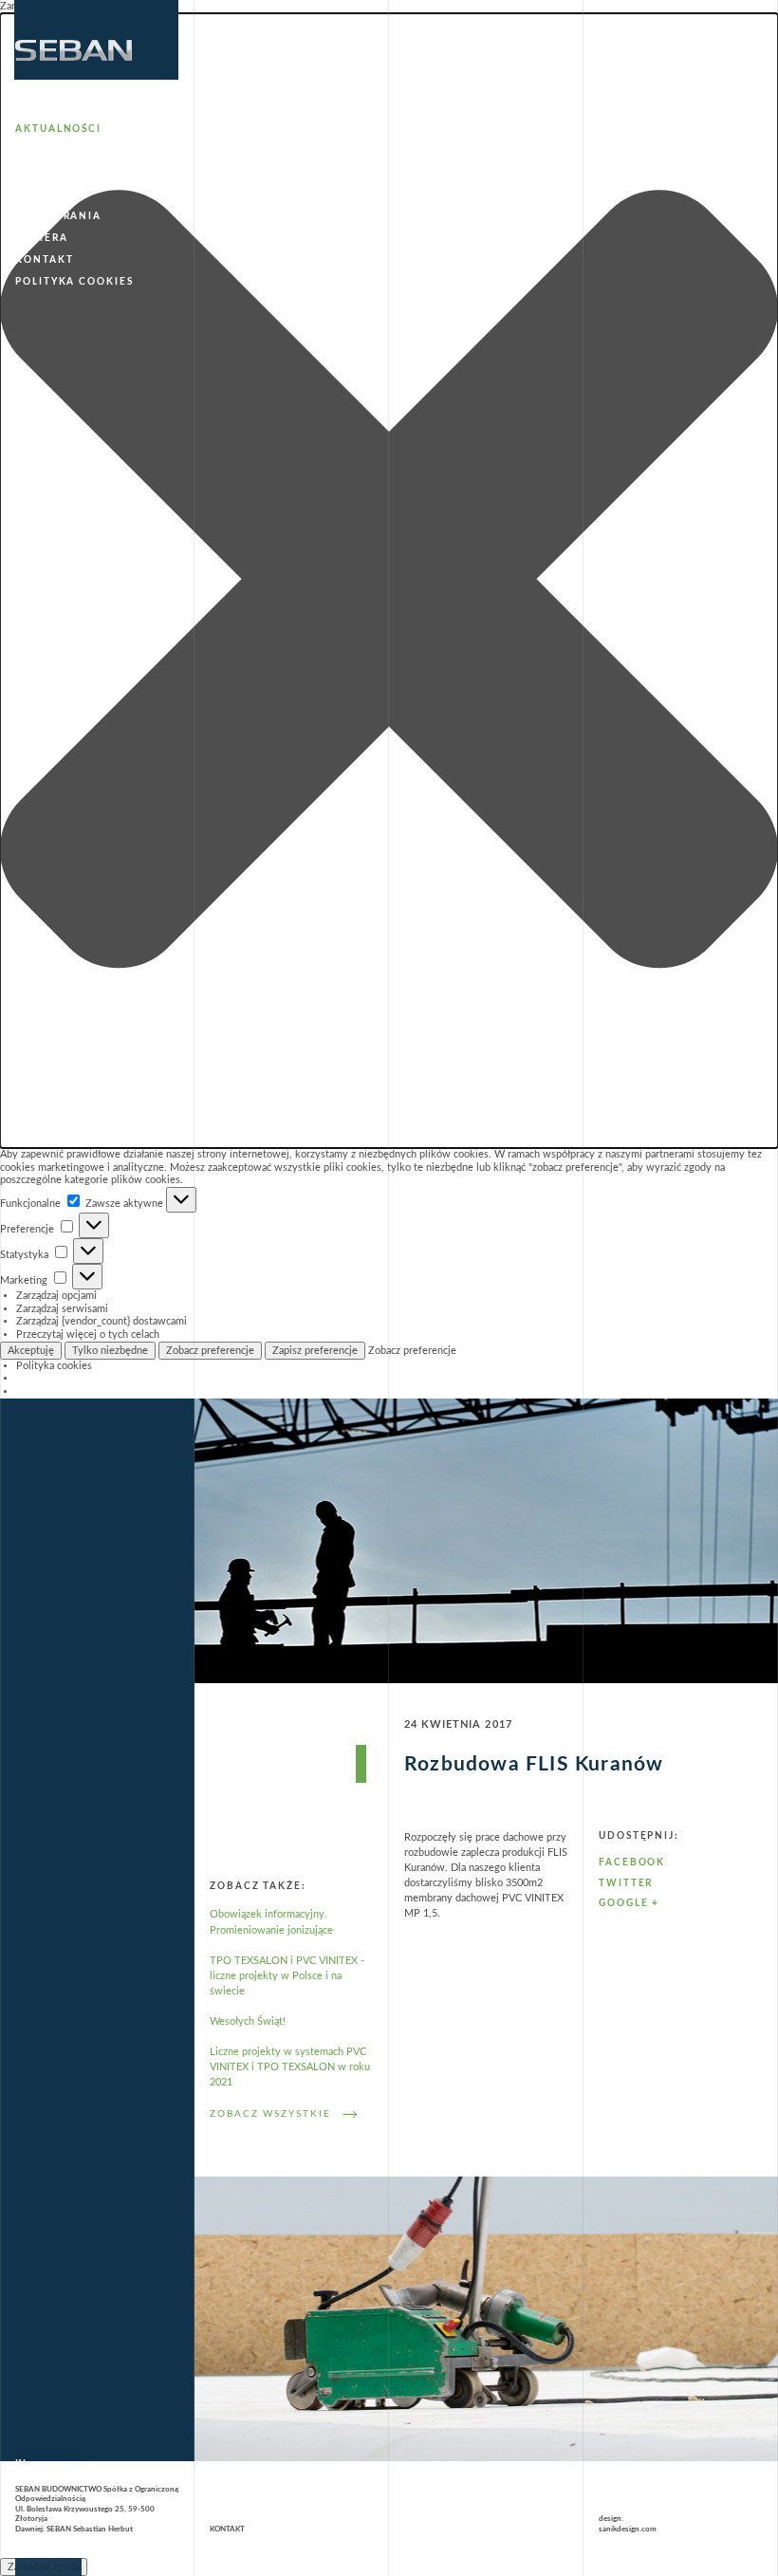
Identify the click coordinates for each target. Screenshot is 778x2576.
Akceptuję (31, 1351)
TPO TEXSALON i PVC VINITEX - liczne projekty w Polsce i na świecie (287, 1976)
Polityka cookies (54, 1366)
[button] (389, 581)
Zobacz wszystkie (270, 2114)
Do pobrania (58, 216)
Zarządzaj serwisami (62, 1309)
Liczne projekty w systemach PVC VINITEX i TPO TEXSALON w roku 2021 (290, 2067)
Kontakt (44, 260)
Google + (629, 1903)
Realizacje (51, 195)
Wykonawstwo (67, 151)
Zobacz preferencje (210, 1351)
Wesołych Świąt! (248, 2021)
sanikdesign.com (628, 2530)
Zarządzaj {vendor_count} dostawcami (102, 1321)
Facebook (632, 1863)
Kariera (41, 238)
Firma (35, 107)
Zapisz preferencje (315, 1351)
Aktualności (58, 129)
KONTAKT (227, 2530)
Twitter (626, 1883)
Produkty (48, 173)
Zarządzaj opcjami (56, 1296)
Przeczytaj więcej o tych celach (88, 1334)
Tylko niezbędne (110, 1351)
